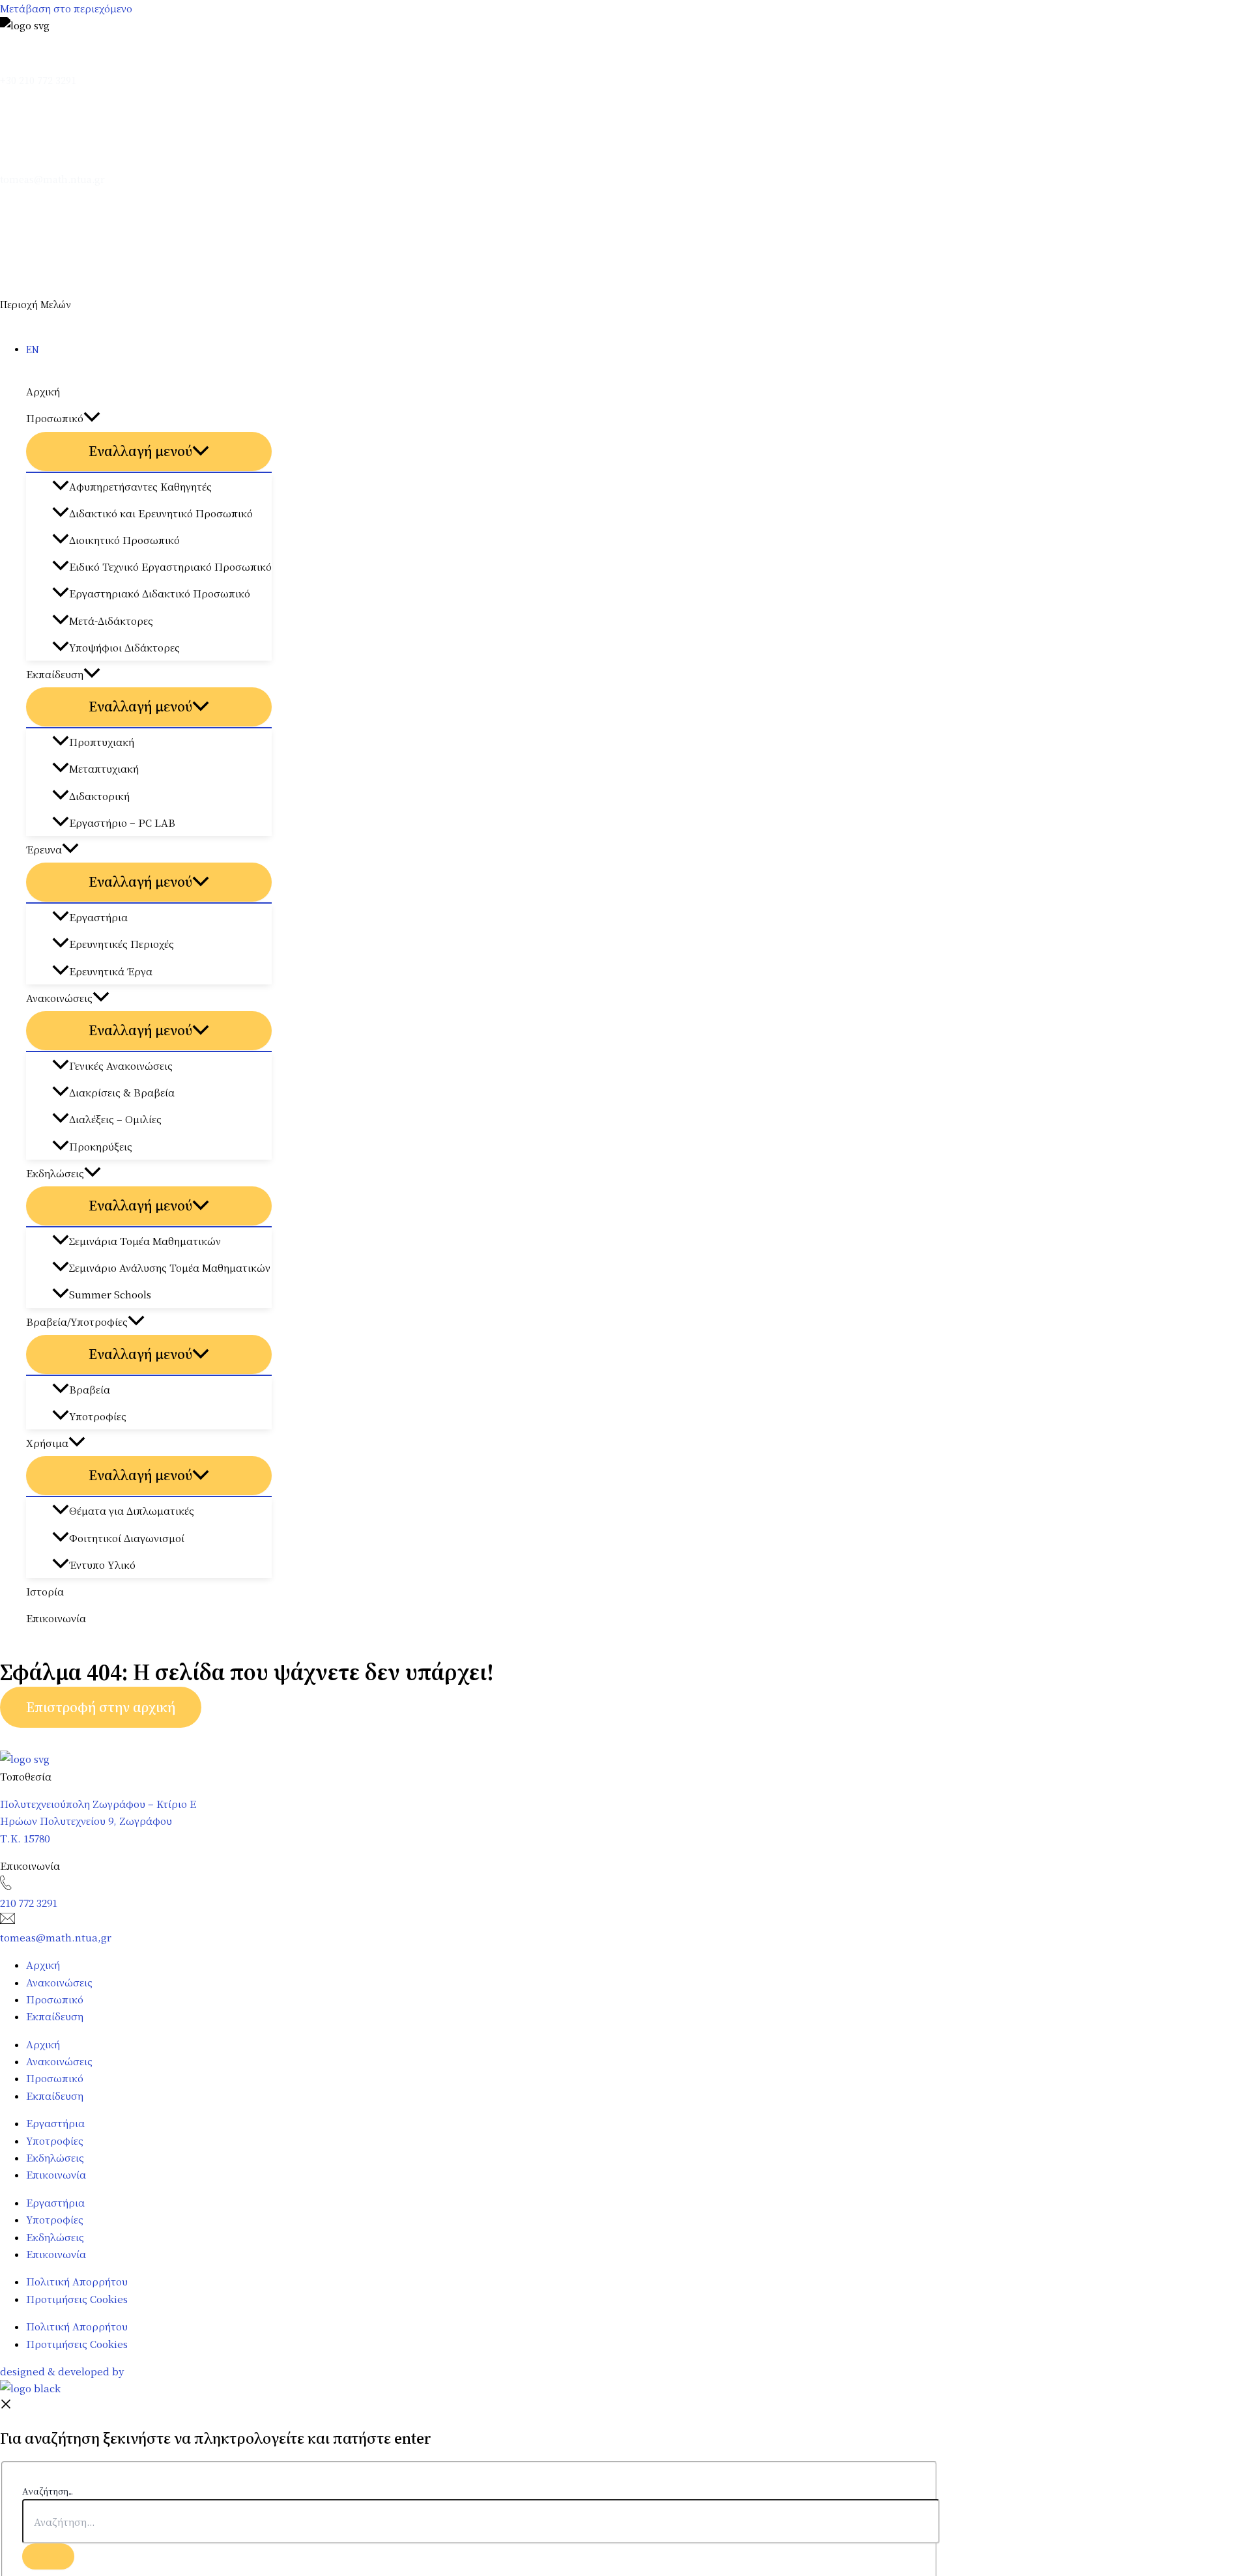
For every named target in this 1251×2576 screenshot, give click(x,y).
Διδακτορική (99, 796)
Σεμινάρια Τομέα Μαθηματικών (145, 1241)
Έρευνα (44, 849)
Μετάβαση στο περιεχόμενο (66, 8)
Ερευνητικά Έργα (111, 971)
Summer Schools (110, 1294)
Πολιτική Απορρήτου (77, 2281)
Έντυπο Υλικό (102, 1565)
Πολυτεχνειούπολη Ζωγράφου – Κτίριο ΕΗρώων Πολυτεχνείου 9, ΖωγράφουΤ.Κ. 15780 (98, 1821)
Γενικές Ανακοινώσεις (121, 1066)
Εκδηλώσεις (55, 1173)
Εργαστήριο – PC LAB (122, 823)
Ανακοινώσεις (59, 998)
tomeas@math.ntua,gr (56, 1937)
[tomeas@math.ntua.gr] (52, 163)
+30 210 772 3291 (38, 80)
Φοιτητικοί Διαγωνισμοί (127, 1538)
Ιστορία (45, 1591)
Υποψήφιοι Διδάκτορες (124, 647)
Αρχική (43, 391)
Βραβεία (90, 1389)
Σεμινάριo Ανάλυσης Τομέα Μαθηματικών (170, 1267)
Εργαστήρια (98, 917)
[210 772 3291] (6, 1886)
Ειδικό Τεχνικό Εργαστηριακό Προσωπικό (170, 566)
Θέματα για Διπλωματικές (132, 1510)
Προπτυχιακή (102, 742)
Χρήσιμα (47, 1443)
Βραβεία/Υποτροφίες (77, 1322)
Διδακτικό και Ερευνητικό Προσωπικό (161, 513)
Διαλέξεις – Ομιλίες (115, 1119)
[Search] (48, 2556)
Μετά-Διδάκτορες (111, 621)
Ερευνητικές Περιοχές (122, 944)
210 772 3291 (29, 1903)
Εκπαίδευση (55, 674)
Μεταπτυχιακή (104, 768)
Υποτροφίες (98, 1416)
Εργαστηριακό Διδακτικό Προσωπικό (160, 593)
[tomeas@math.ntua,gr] (7, 1920)
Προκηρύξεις (101, 1146)
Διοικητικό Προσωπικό (124, 540)
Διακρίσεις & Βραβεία (122, 1092)
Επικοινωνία (56, 1618)
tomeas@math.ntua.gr (52, 179)
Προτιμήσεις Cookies (77, 2299)
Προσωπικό (55, 418)
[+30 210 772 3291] (6, 64)
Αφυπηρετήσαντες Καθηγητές (140, 486)
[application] (92, 418)
